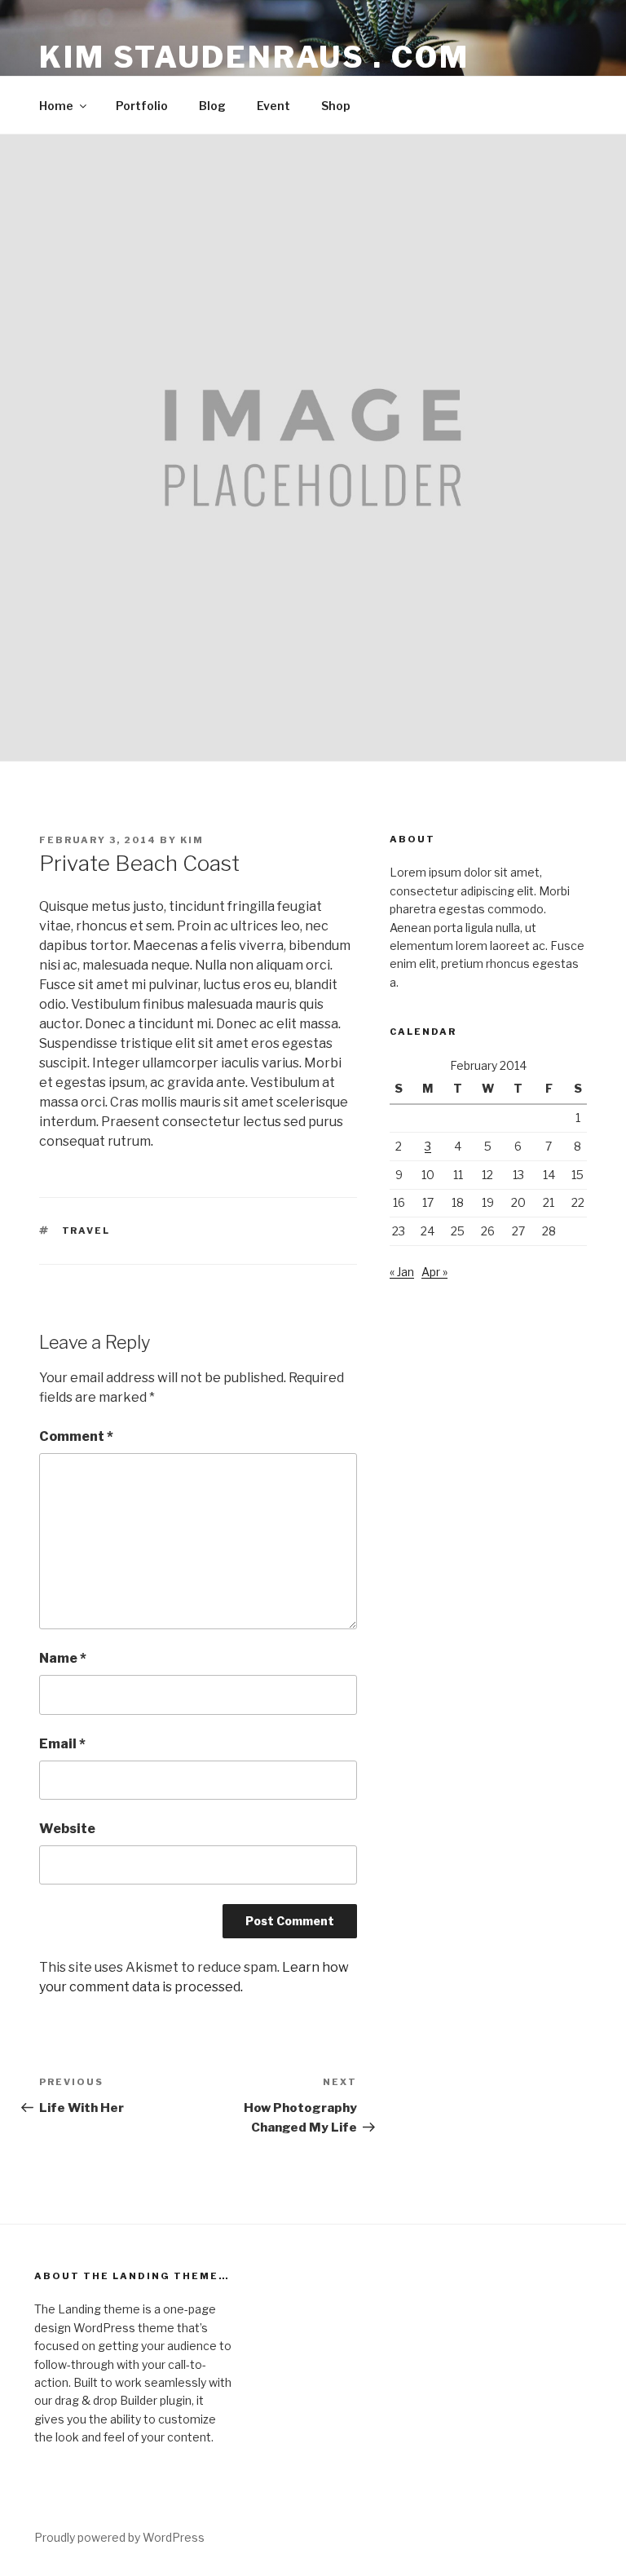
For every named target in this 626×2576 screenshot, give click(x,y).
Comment (76, 1436)
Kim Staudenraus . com (254, 57)
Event (273, 106)
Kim (192, 840)
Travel (86, 1231)
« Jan (402, 1272)
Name (63, 1658)
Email (62, 1744)
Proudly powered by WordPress (119, 2537)
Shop (336, 106)
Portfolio (142, 106)
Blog (212, 106)
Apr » (434, 1272)
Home (56, 106)
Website (67, 1829)
